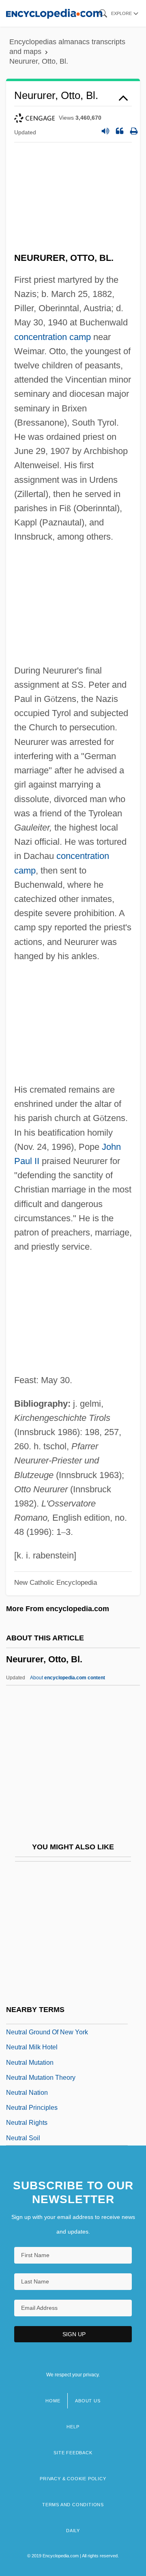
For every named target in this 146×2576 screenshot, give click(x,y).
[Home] (54, 13)
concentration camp (53, 337)
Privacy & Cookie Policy (73, 2479)
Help (73, 2427)
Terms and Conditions (73, 2505)
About (68, 1678)
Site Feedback (73, 2453)
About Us (88, 2401)
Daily (73, 2531)
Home (53, 2401)
